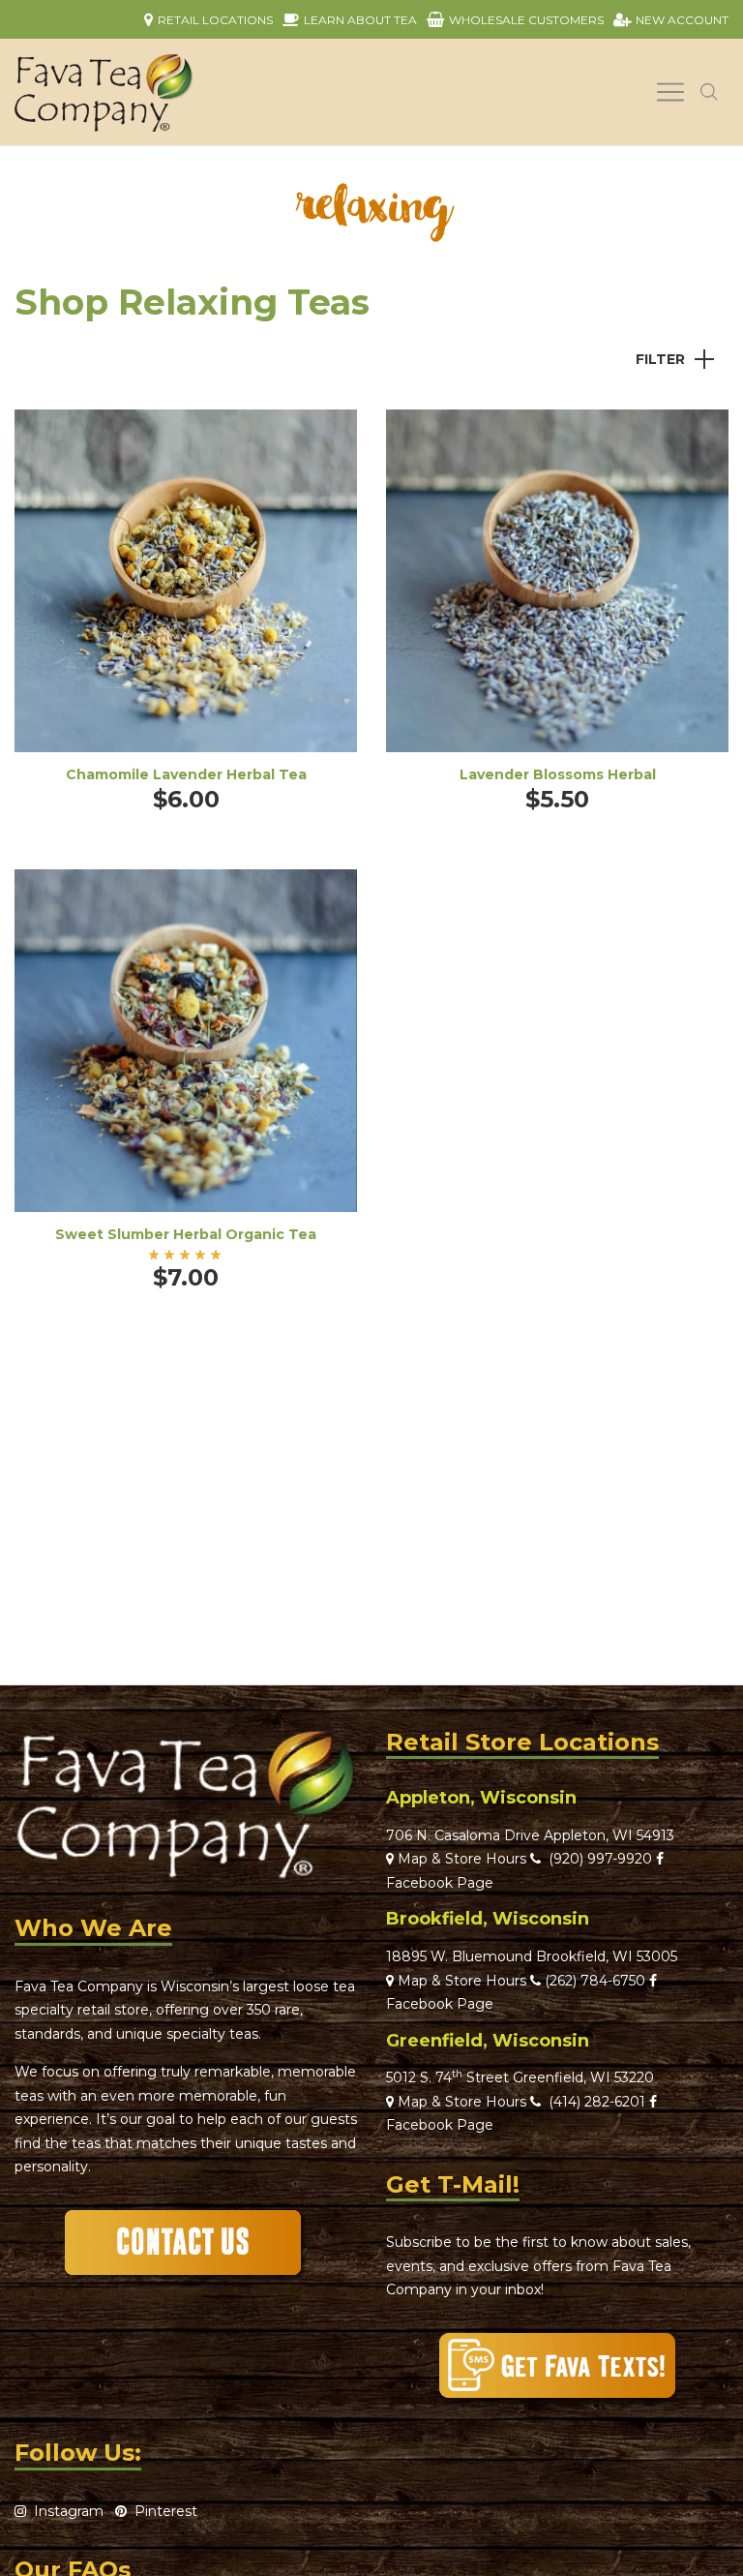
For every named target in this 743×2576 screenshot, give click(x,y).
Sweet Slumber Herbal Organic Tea (186, 1234)
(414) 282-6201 (597, 2102)
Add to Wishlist (328, 439)
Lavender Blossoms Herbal (558, 774)
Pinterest (162, 2511)
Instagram (65, 2511)
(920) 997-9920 (596, 1859)
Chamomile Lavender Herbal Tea (186, 774)
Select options (186, 607)
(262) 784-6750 (595, 1981)
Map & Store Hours (460, 1859)
